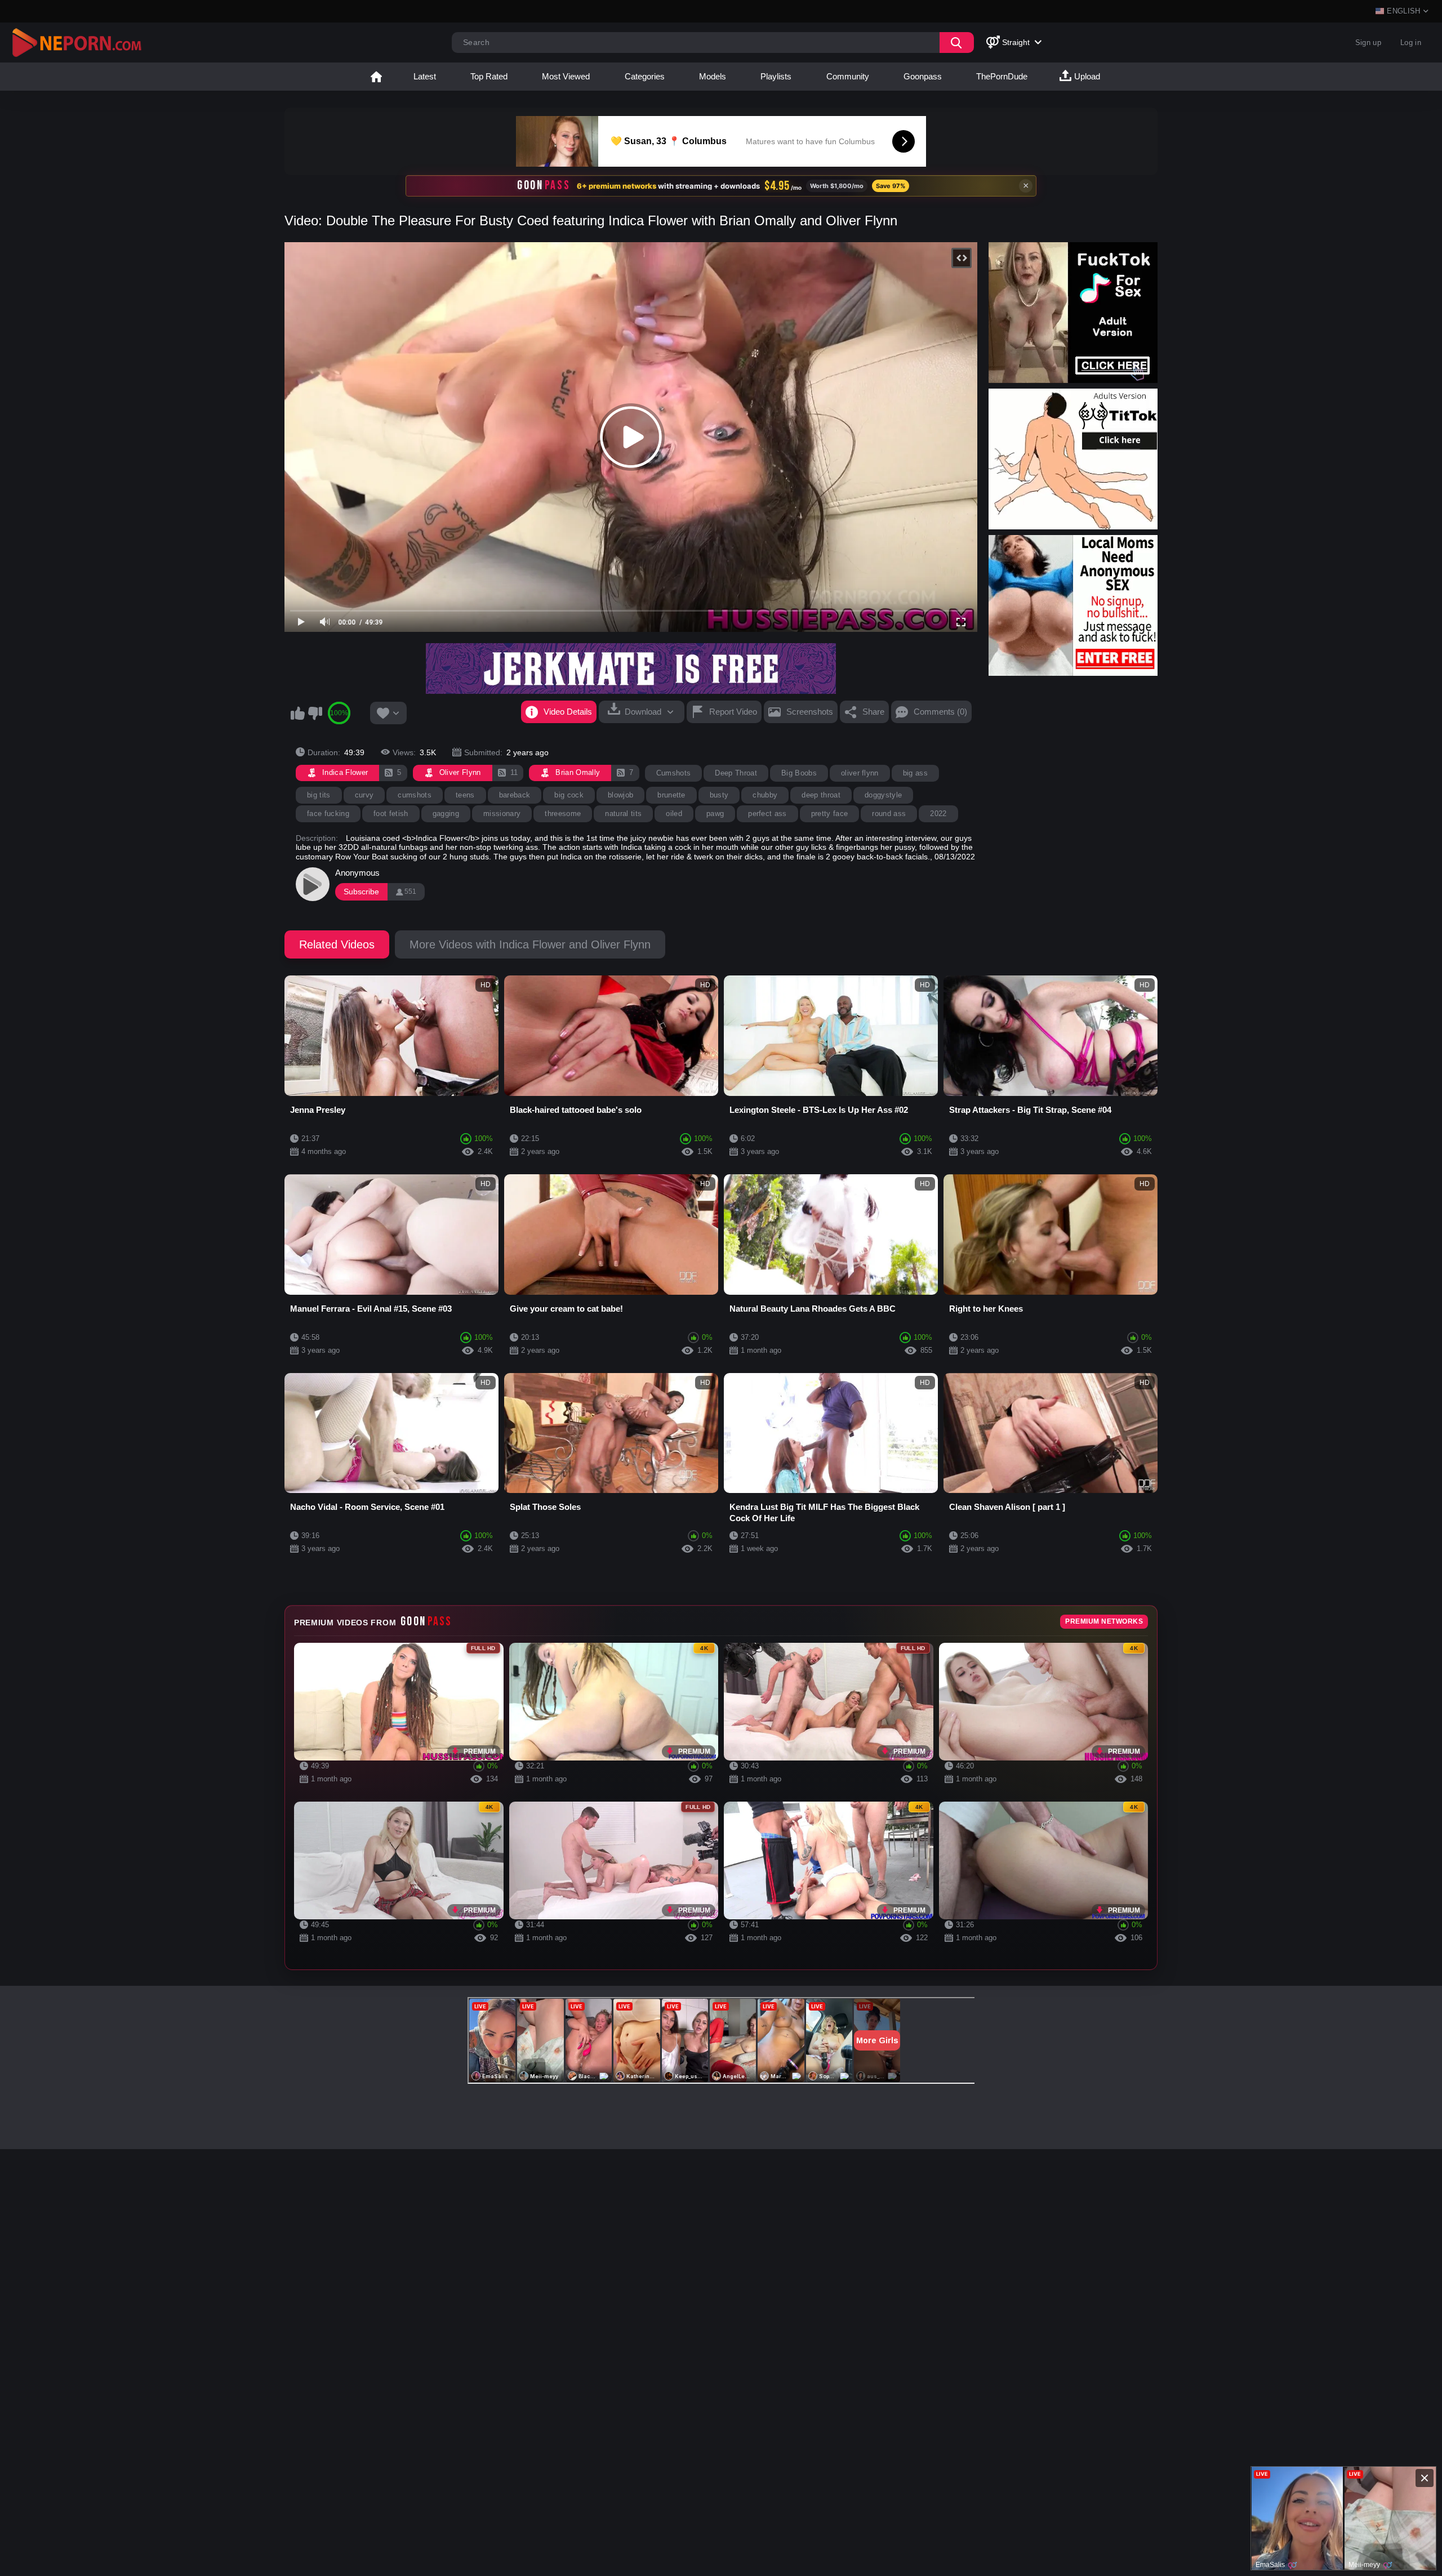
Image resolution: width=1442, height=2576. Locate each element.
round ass (889, 814)
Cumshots (674, 773)
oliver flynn (860, 773)
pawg (715, 814)
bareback (515, 795)
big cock (569, 795)
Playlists (776, 76)
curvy (364, 795)
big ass (915, 773)
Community (848, 76)
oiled (674, 814)
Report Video (733, 712)
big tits (319, 795)
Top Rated (489, 76)
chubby (765, 795)
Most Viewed (566, 76)
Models (713, 76)
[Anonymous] (313, 884)
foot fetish (391, 814)
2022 (938, 814)
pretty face (830, 814)
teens (465, 795)
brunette (671, 795)
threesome (563, 814)
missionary (502, 814)
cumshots (415, 795)
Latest (425, 76)
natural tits (623, 814)
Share (873, 712)
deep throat (821, 795)
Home (376, 77)
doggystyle (883, 795)
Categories (645, 76)
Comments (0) (940, 712)
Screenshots (810, 712)
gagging (446, 814)
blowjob (620, 795)
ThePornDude (1002, 76)
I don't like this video (315, 713)
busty (719, 795)
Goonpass (923, 76)
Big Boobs (799, 773)
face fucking (328, 814)
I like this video (297, 713)
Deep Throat (736, 773)
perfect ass (767, 814)
